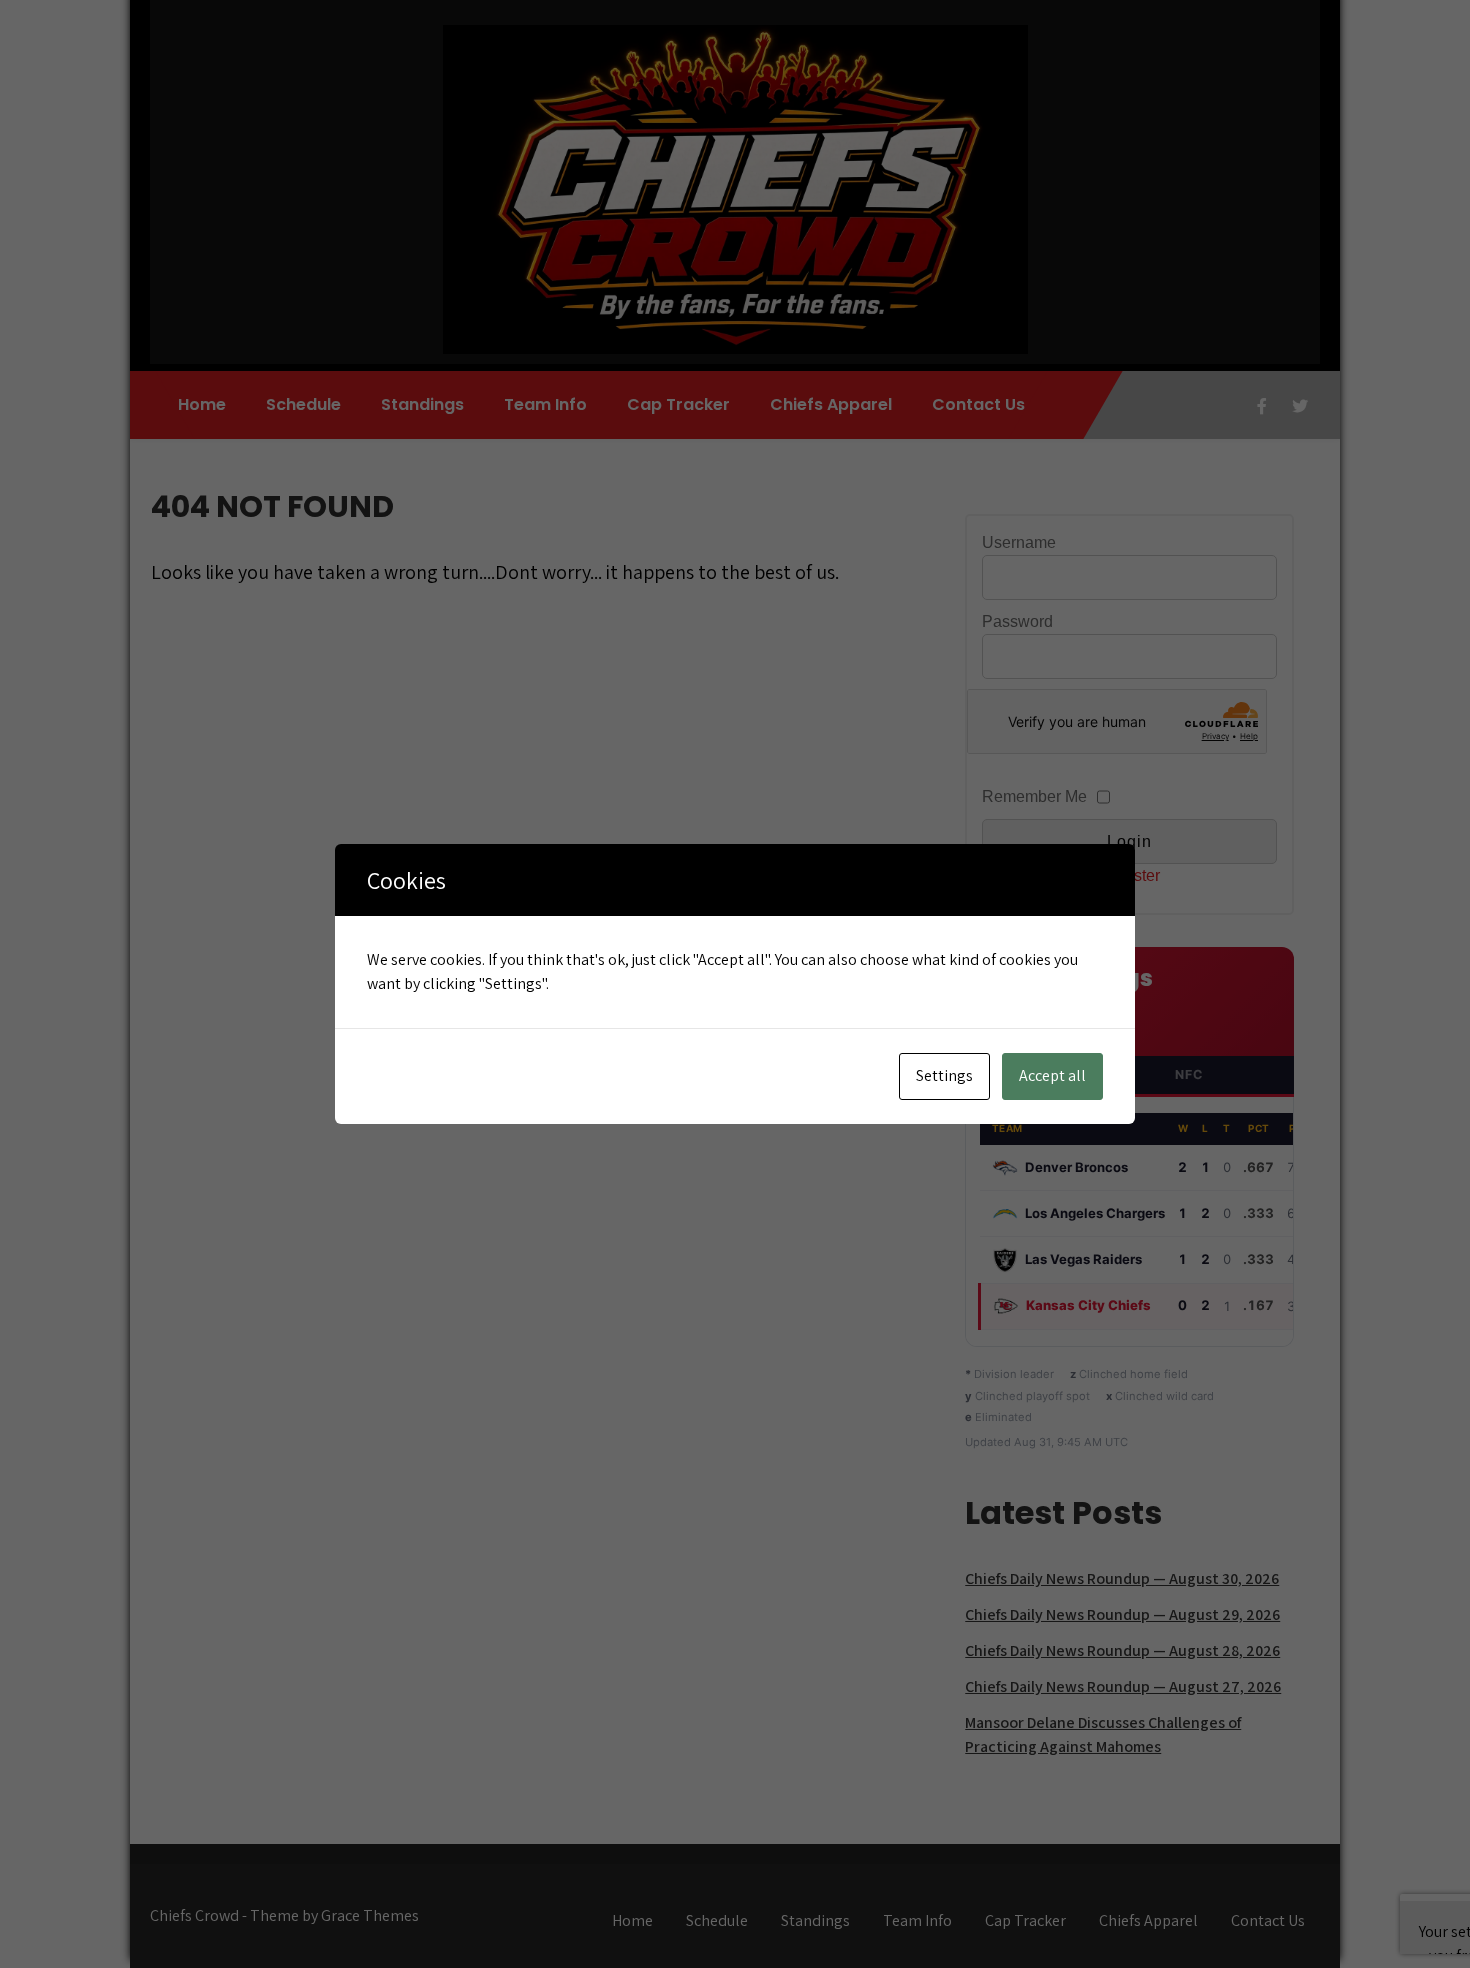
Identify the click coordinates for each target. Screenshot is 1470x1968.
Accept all (1052, 1075)
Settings (944, 1075)
